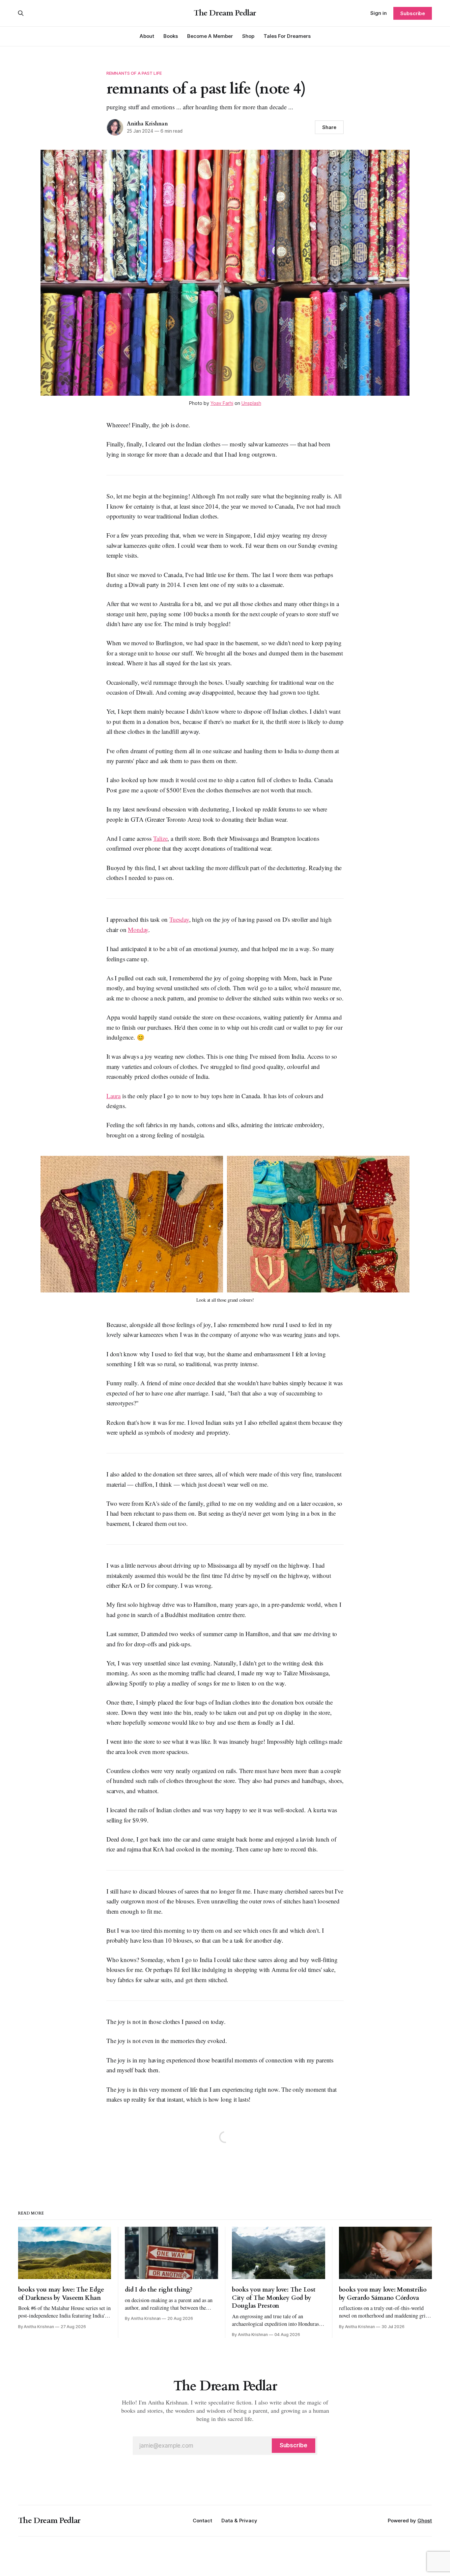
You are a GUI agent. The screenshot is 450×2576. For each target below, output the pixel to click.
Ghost (425, 2521)
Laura (113, 1096)
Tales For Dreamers (287, 36)
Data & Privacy (239, 2521)
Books (171, 36)
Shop (248, 36)
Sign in (379, 13)
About (147, 36)
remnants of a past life (134, 73)
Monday (138, 929)
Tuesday (179, 919)
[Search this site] (21, 13)
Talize (160, 838)
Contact (202, 2521)
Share (329, 127)
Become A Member (210, 36)
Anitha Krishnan (147, 124)
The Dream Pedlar (225, 13)
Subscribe (413, 13)
